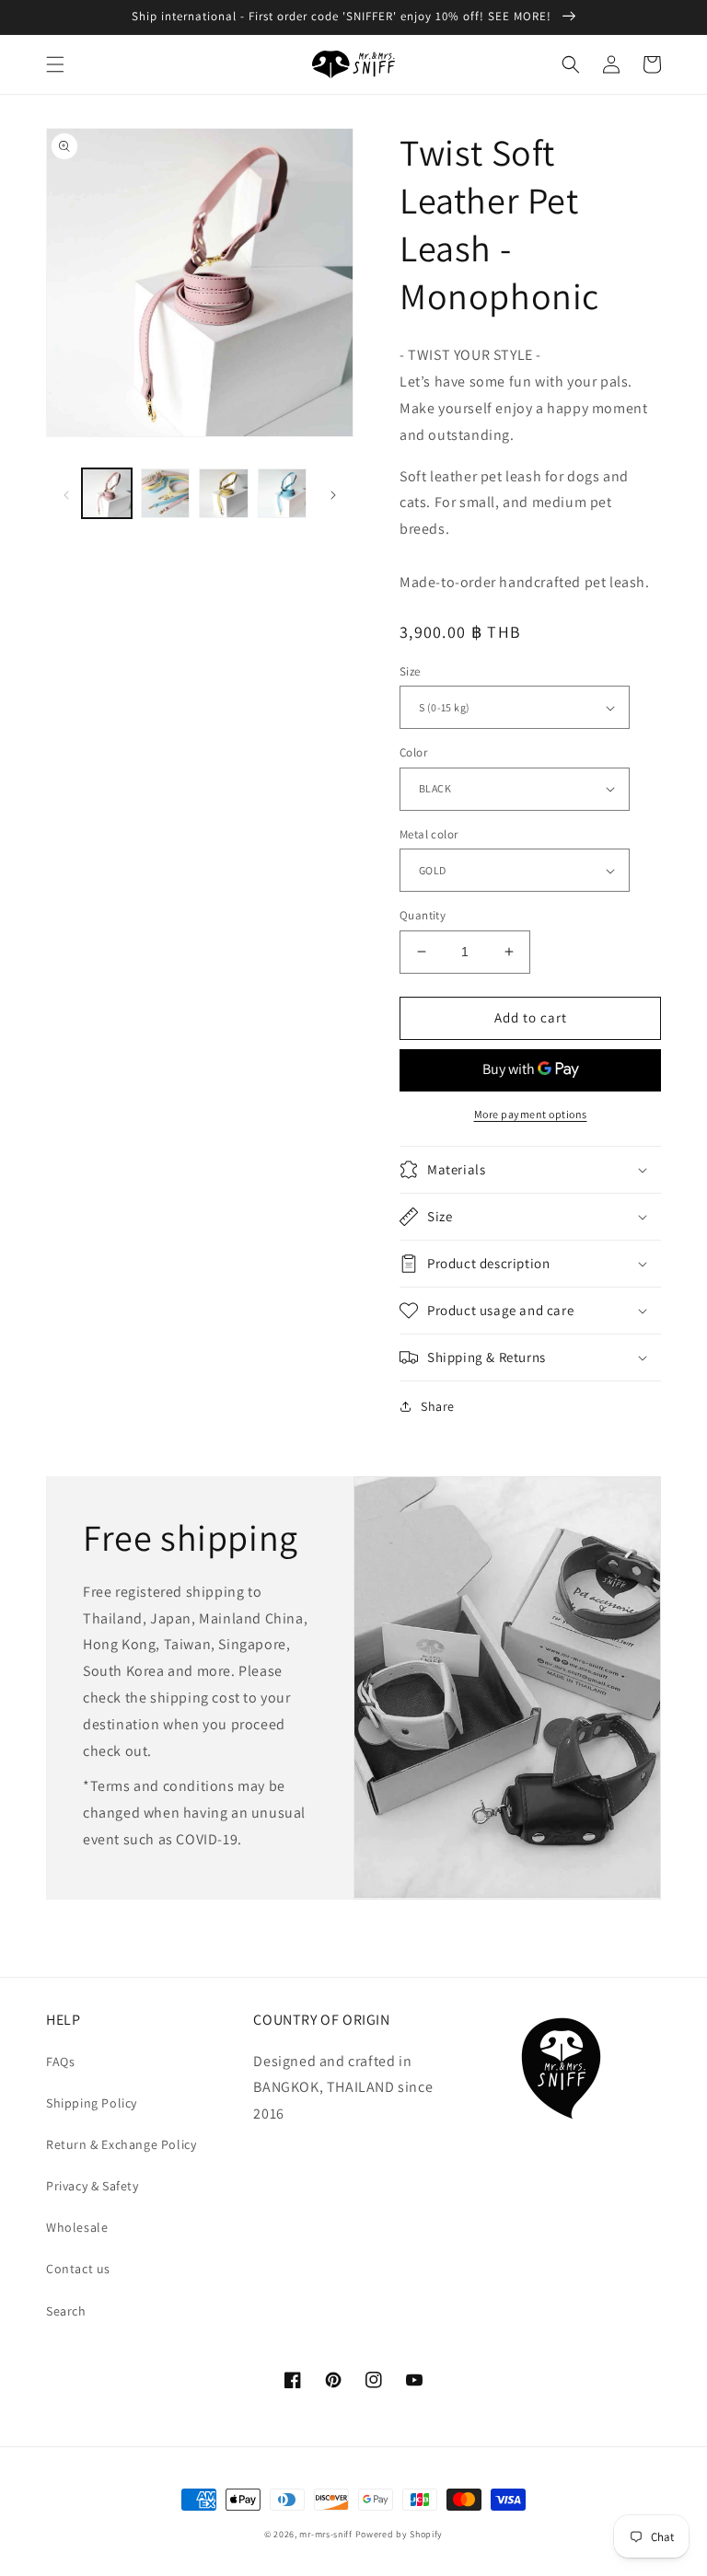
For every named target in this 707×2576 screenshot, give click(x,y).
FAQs (60, 2062)
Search (66, 2311)
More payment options (531, 1114)
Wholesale (77, 2227)
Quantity (423, 915)
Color (413, 752)
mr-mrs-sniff (325, 2534)
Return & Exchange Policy (121, 2144)
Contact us (78, 2269)
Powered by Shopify (400, 2534)
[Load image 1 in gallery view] (107, 493)
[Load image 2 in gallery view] (166, 493)
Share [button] (438, 1406)
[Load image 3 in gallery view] (224, 493)
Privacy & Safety (93, 2186)
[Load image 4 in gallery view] (283, 493)
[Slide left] (66, 493)
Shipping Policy (92, 2103)
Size (410, 671)
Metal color (429, 834)
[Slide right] (333, 493)
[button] (55, 64)
